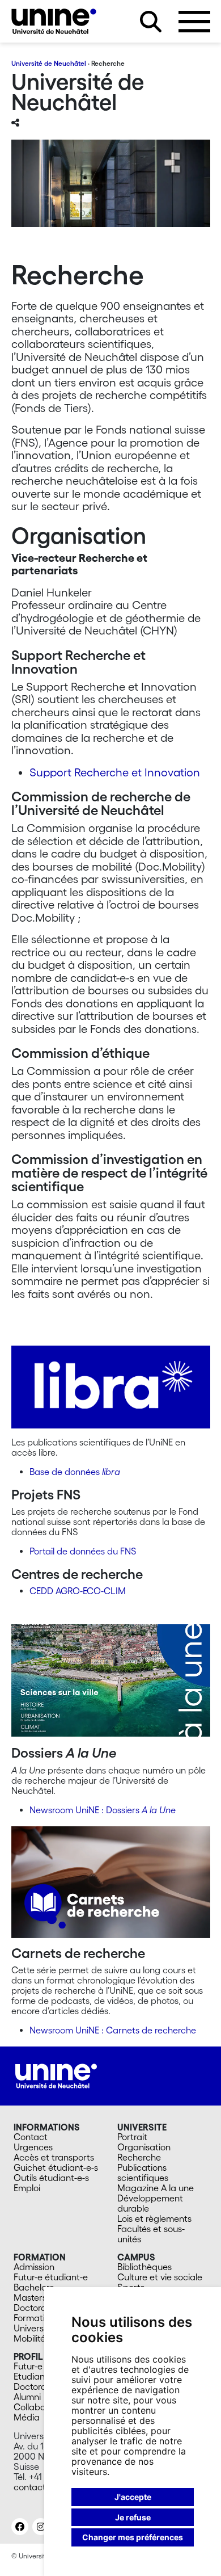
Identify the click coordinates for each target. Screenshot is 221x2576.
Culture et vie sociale (160, 2277)
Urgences (33, 2147)
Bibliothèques (144, 2267)
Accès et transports (54, 2157)
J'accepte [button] (133, 2497)
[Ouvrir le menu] (194, 22)
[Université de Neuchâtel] (54, 21)
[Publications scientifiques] (111, 1391)
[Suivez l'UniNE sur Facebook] (20, 2527)
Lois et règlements (154, 2218)
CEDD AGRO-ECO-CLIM (78, 1591)
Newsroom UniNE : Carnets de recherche (113, 2030)
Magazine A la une (156, 2188)
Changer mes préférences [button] (133, 2537)
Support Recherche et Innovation (115, 772)
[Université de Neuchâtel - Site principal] (56, 2075)
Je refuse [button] (133, 2517)
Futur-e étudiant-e (51, 2277)
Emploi (27, 2188)
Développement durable (150, 2203)
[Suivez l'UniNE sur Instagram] (41, 2527)
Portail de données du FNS (83, 1551)
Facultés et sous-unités (151, 2234)
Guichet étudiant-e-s (56, 2167)
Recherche (139, 2157)
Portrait (132, 2137)
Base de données (75, 1472)
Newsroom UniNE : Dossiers (103, 1810)
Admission (34, 2267)
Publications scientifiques (143, 2172)
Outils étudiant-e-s (51, 2178)
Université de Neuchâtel (49, 63)
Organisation (144, 2147)
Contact (31, 2137)
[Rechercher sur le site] (151, 22)
